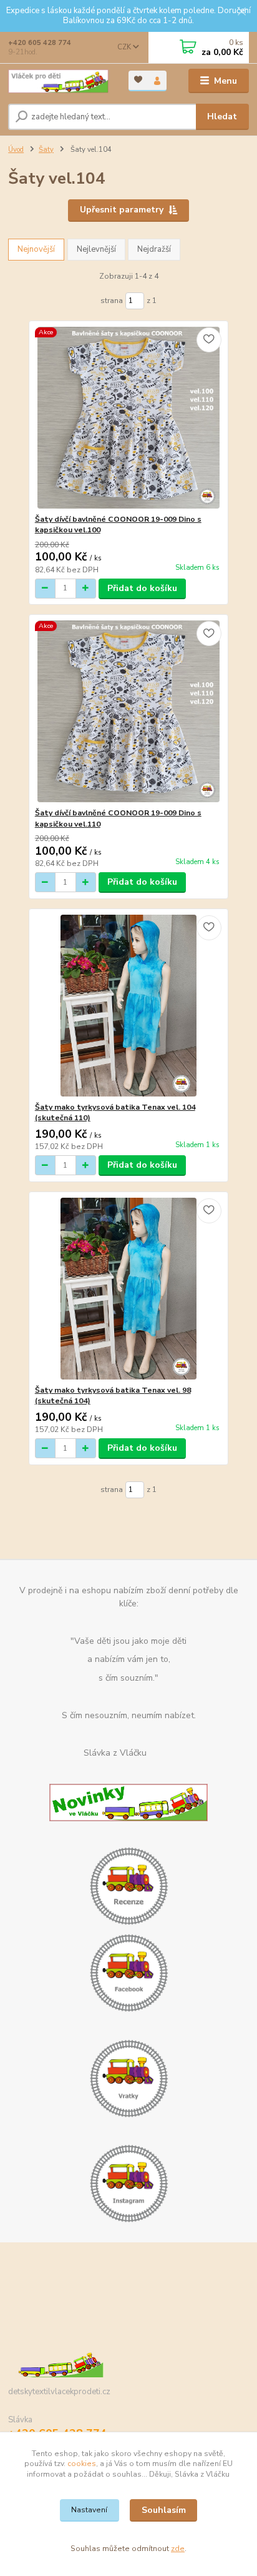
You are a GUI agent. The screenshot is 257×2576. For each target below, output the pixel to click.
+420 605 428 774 (40, 43)
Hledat (222, 117)
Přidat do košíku (142, 588)
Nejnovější (36, 249)
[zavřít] (241, 12)
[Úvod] (58, 81)
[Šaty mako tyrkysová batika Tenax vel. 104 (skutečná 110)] (129, 1006)
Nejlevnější (96, 249)
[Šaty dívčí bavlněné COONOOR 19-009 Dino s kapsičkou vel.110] (129, 711)
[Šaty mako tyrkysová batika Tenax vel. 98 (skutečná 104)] (129, 1289)
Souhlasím (164, 2510)
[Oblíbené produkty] (138, 80)
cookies (82, 2464)
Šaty (46, 150)
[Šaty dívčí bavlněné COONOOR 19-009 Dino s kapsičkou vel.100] (129, 418)
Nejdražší (154, 249)
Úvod (16, 150)
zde (178, 2549)
